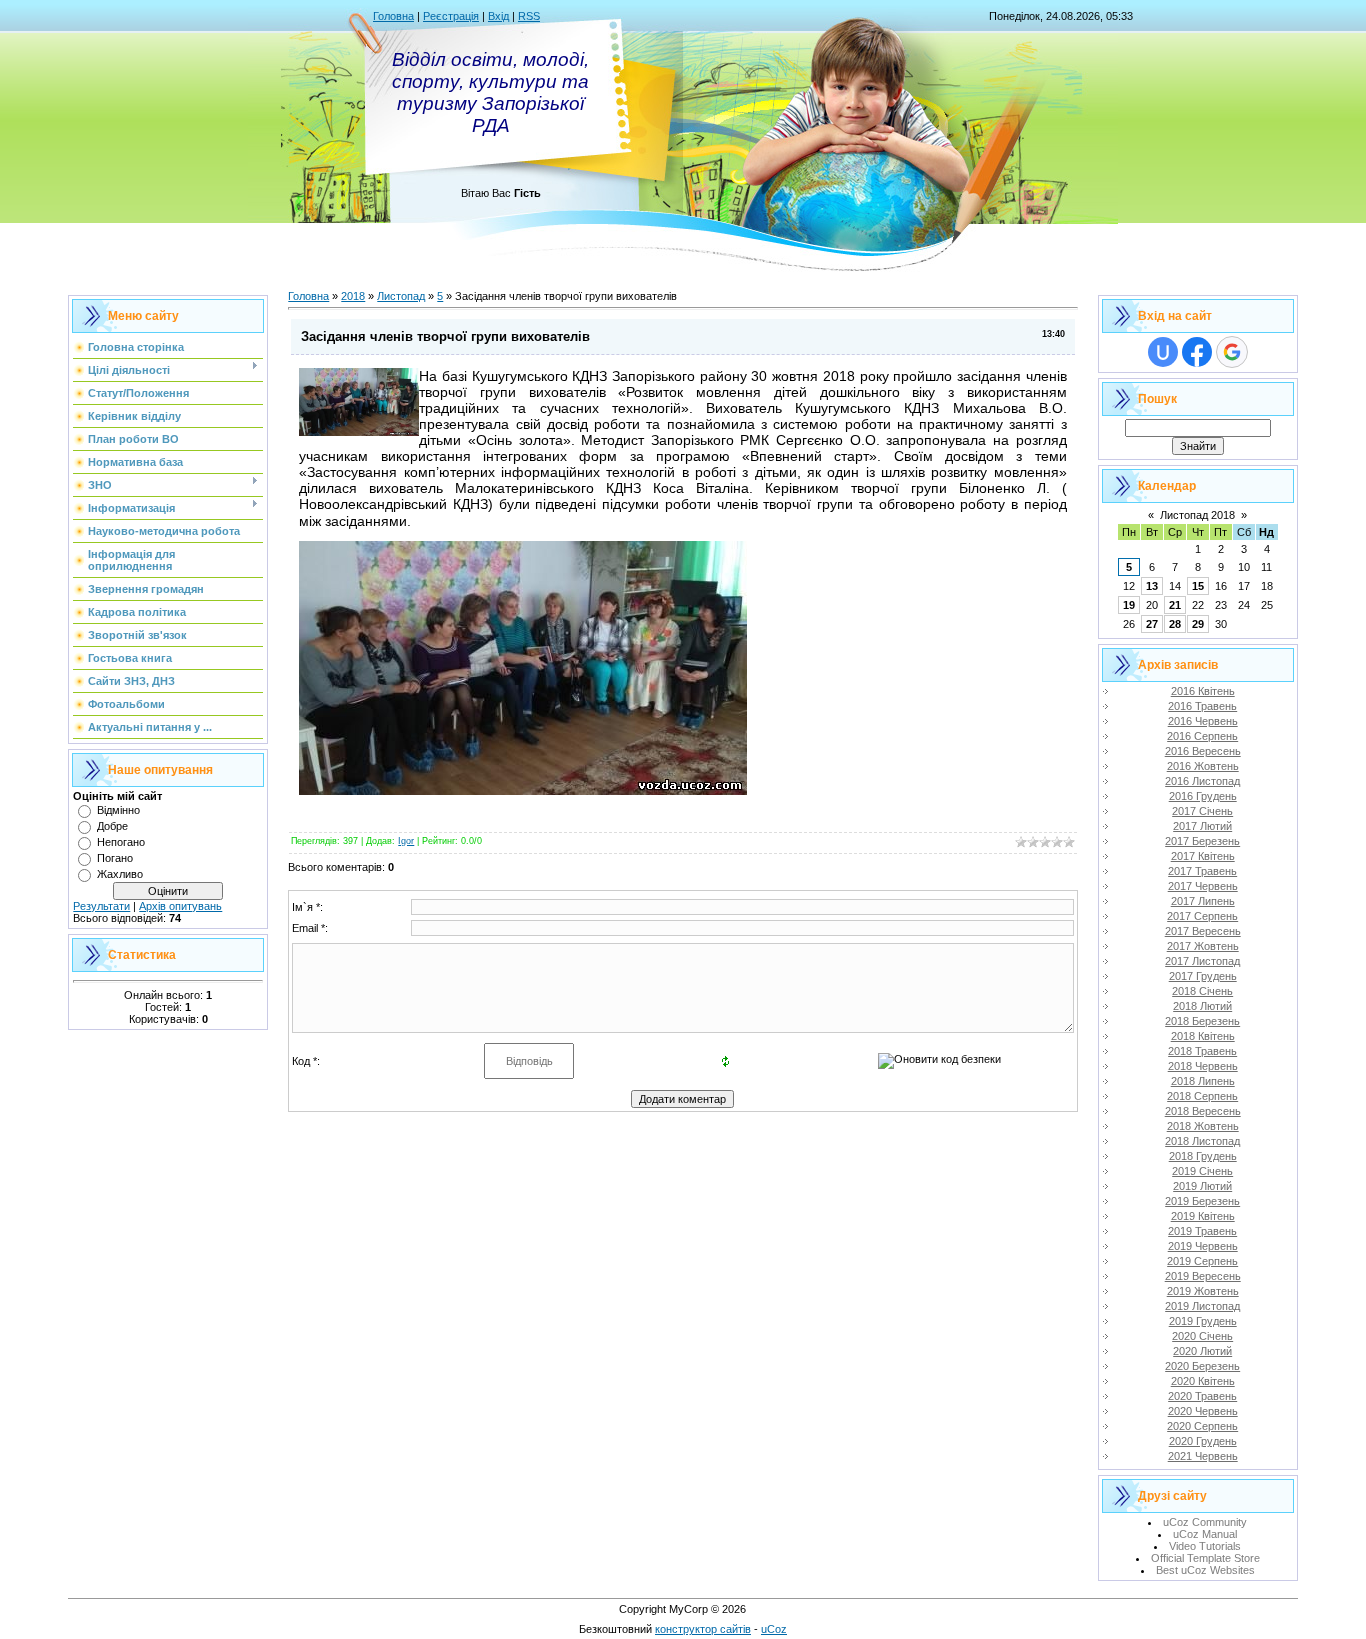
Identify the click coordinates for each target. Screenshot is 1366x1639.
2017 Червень (1203, 886)
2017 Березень (1202, 841)
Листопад (401, 296)
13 (1152, 586)
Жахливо (120, 874)
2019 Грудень (1203, 1321)
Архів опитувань (180, 906)
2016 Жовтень (1203, 766)
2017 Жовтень (1203, 946)
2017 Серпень (1202, 916)
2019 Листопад (1202, 1306)
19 (1129, 605)
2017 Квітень (1203, 856)
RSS (529, 16)
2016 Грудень (1203, 796)
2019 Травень (1202, 1231)
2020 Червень (1203, 1411)
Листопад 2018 (1197, 515)
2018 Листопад (1202, 1141)
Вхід (498, 16)
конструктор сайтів (703, 1629)
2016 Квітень (1203, 691)
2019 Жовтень (1203, 1291)
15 (1198, 586)
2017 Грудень (1203, 976)
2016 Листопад (1202, 781)
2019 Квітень (1203, 1216)
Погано (115, 858)
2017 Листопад (1202, 961)
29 (1198, 624)
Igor (406, 841)
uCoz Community (1205, 1522)
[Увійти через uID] (1163, 352)
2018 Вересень (1203, 1111)
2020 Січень (1202, 1336)
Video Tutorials (1205, 1546)
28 (1175, 624)
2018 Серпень (1202, 1096)
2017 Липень (1203, 901)
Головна (393, 16)
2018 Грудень (1203, 1156)
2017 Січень (1202, 811)
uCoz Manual (1205, 1534)
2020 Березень (1202, 1366)
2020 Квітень (1203, 1381)
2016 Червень (1203, 721)
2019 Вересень (1203, 1276)
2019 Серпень (1202, 1261)
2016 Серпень (1202, 736)
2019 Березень (1202, 1201)
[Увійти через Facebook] (1197, 352)
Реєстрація (451, 16)
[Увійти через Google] (1232, 352)
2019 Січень (1202, 1171)
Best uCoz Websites (1205, 1570)
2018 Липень (1203, 1081)
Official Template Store (1205, 1558)
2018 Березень (1202, 1021)
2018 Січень (1202, 991)
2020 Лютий (1202, 1351)
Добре (112, 826)
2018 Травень (1202, 1051)
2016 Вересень (1203, 751)
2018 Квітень (1203, 1036)
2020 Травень (1202, 1396)
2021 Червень (1203, 1456)
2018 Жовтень (1203, 1126)
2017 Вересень (1203, 931)
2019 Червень (1203, 1246)
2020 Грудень (1203, 1441)
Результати (101, 906)
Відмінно (118, 810)
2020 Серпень (1202, 1426)
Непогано (121, 842)
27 (1152, 624)
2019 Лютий (1202, 1186)
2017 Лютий (1202, 826)
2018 (353, 296)
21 (1175, 605)
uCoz (774, 1629)
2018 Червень (1203, 1066)
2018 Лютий (1202, 1006)
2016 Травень (1202, 706)
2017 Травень (1202, 871)
